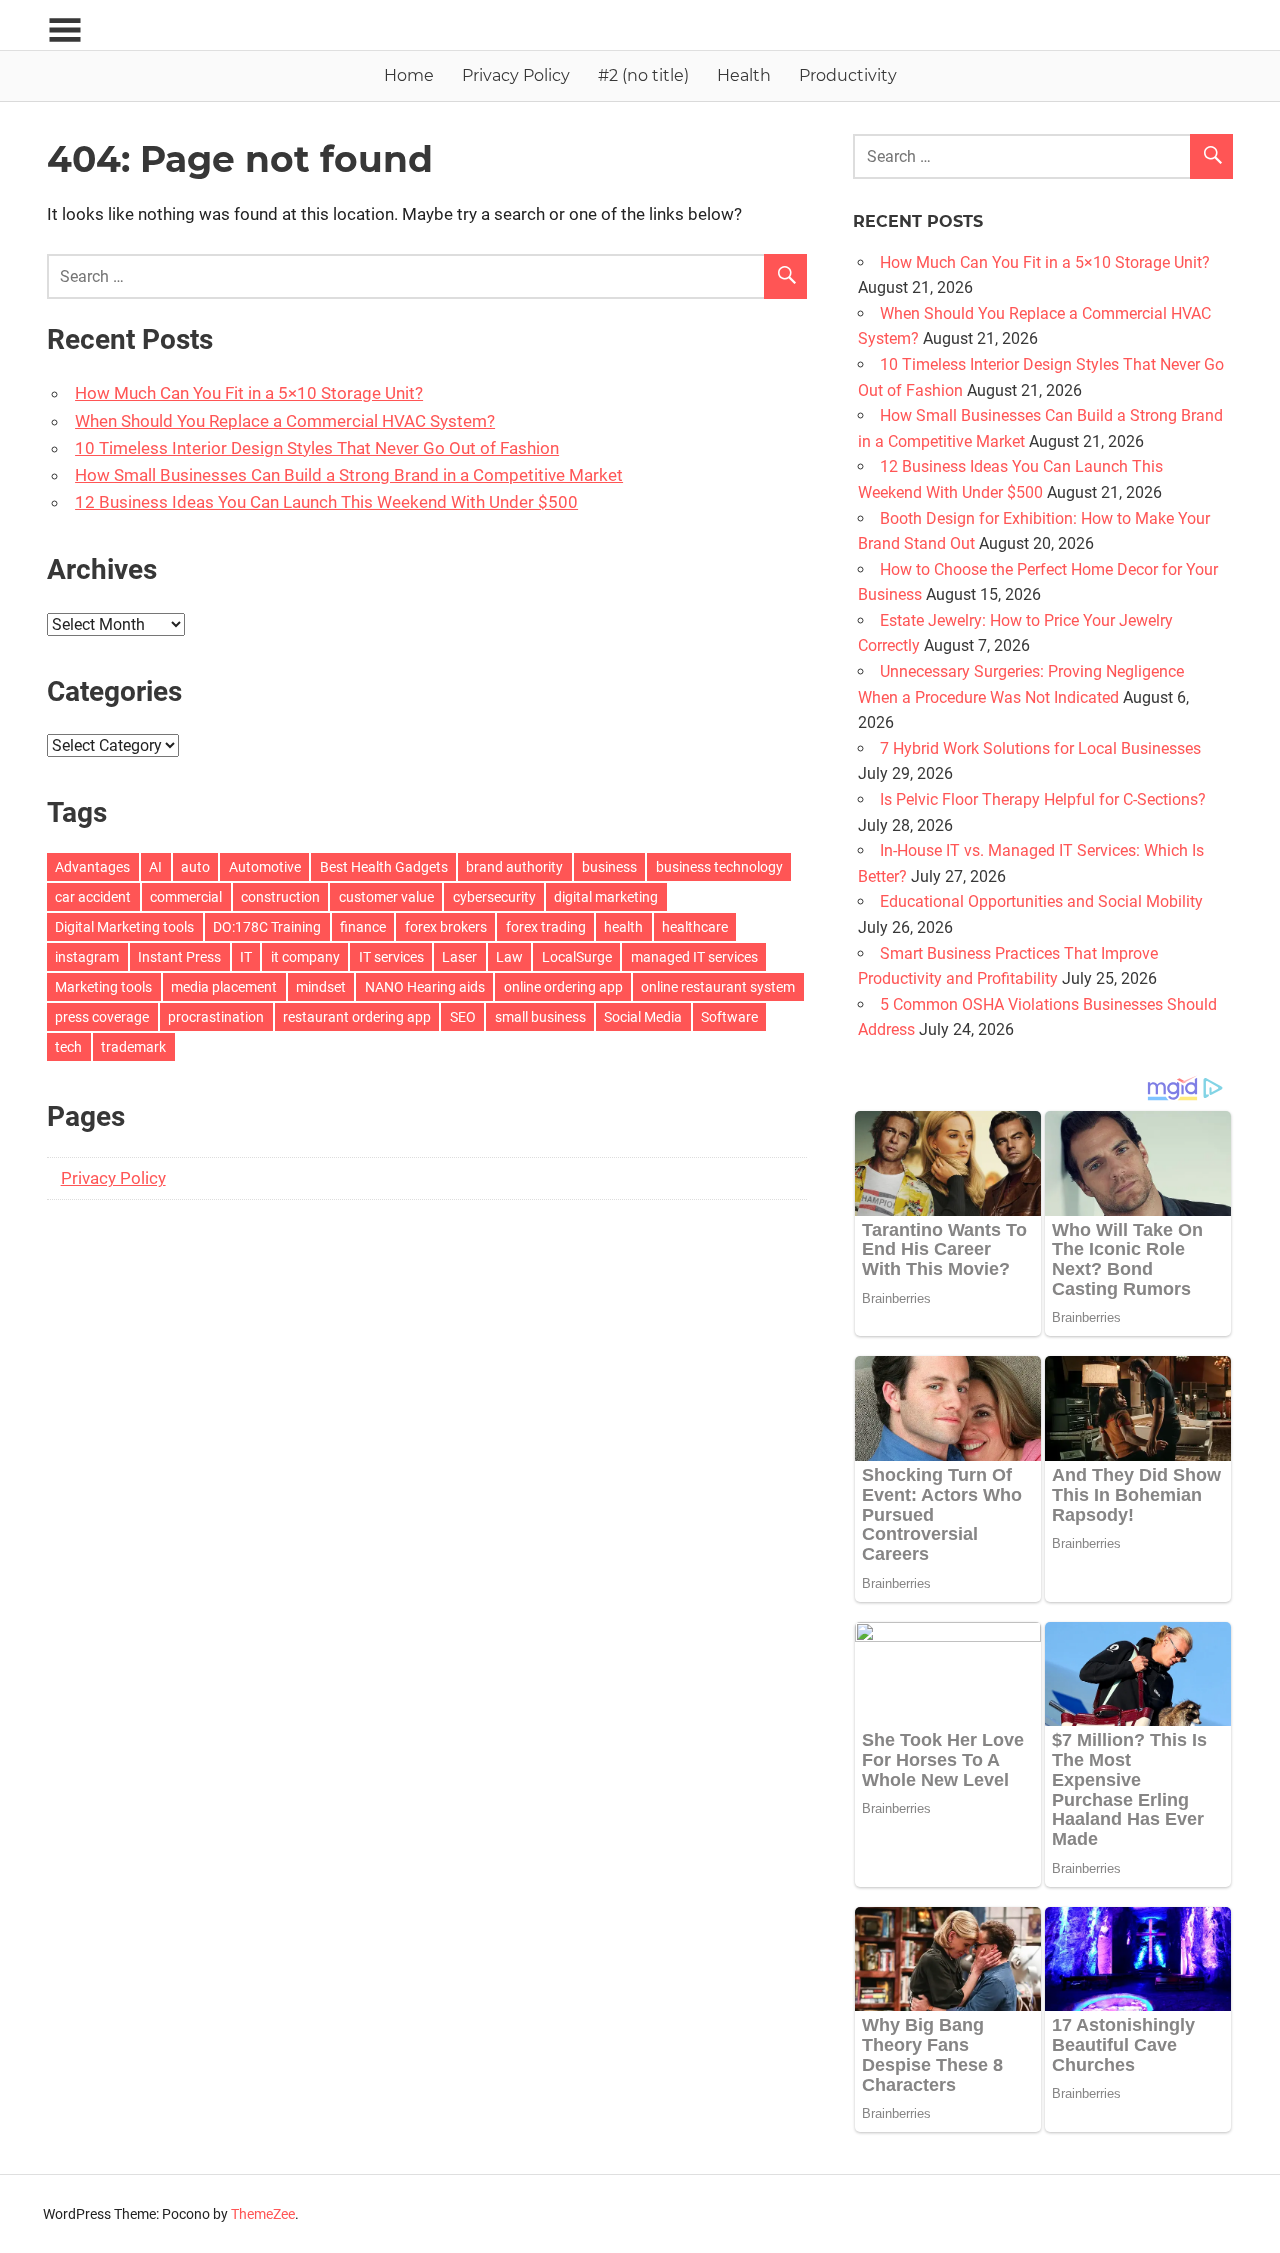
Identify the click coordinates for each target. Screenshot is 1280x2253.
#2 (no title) (643, 75)
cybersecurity (494, 897)
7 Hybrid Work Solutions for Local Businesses (1040, 748)
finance (363, 927)
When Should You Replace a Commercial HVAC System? (285, 421)
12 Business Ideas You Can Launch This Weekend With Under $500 (326, 502)
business (609, 867)
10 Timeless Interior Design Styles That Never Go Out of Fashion (317, 448)
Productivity (848, 75)
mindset (321, 987)
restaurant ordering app (357, 1017)
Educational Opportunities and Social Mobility (1041, 901)
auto (195, 867)
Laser (459, 957)
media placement (224, 987)
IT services (391, 957)
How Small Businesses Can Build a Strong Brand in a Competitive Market (349, 475)
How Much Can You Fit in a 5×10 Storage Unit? (249, 393)
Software (729, 1017)
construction (280, 897)
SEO (463, 1017)
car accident (93, 897)
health (623, 927)
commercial (186, 897)
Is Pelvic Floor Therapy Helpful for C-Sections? (1043, 799)
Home (409, 75)
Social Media (643, 1017)
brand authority (514, 867)
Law (509, 957)
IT (246, 957)
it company (305, 957)
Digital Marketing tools (124, 927)
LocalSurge (577, 957)
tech (68, 1047)
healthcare (695, 927)
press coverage (102, 1017)
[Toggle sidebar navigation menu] (65, 30)
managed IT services (694, 957)
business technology (719, 867)
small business (540, 1017)
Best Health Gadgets (384, 867)
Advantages (92, 867)
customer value (386, 897)
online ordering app (563, 987)
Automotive (265, 867)
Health (744, 75)
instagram (87, 957)
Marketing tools (103, 987)
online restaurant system (718, 987)
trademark (133, 1047)
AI (155, 867)
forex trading (546, 927)
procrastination (216, 1017)
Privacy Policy (516, 75)
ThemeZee (263, 2214)
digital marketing (606, 897)
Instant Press (179, 957)
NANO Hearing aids (425, 987)
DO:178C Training (267, 927)
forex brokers (446, 927)
